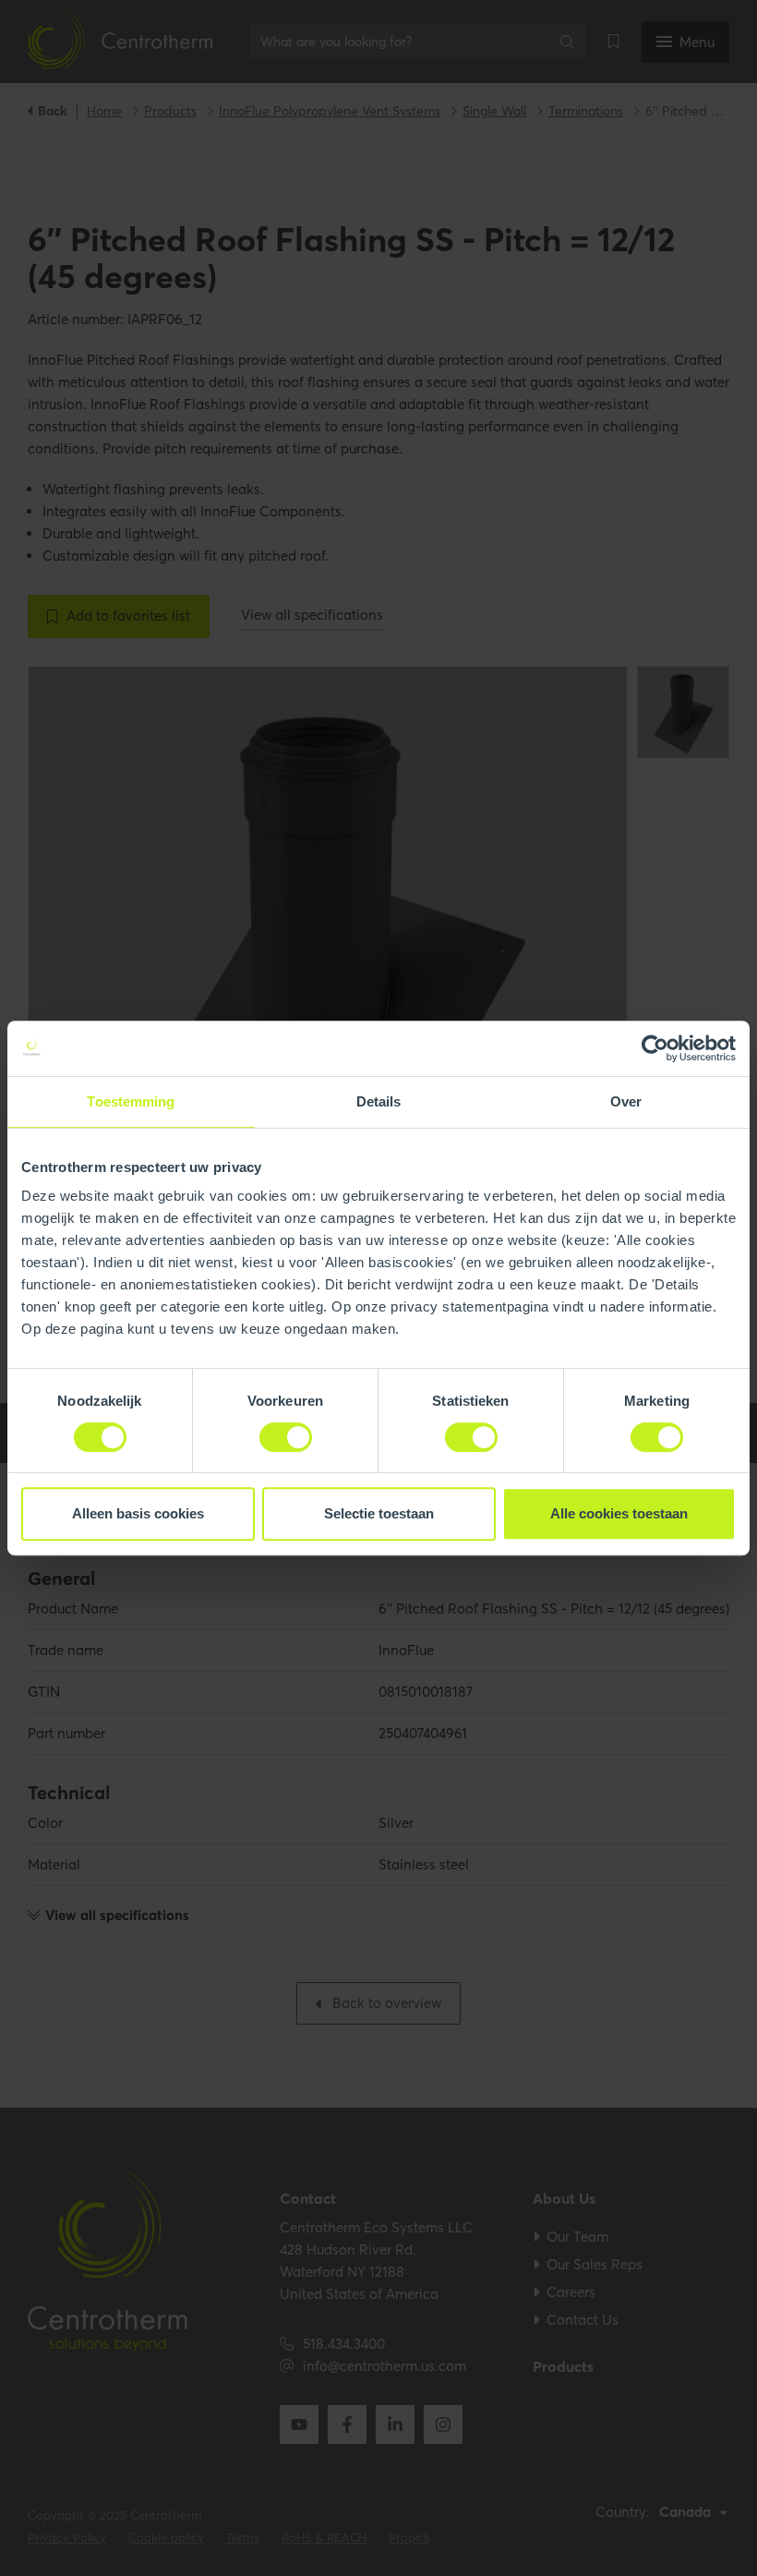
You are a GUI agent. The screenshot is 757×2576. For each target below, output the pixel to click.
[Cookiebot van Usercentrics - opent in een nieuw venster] (655, 1048)
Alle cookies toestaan (619, 1513)
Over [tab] (626, 1101)
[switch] (286, 1437)
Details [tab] (379, 1101)
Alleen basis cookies (138, 1513)
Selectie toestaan (379, 1513)
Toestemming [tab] (131, 1101)
